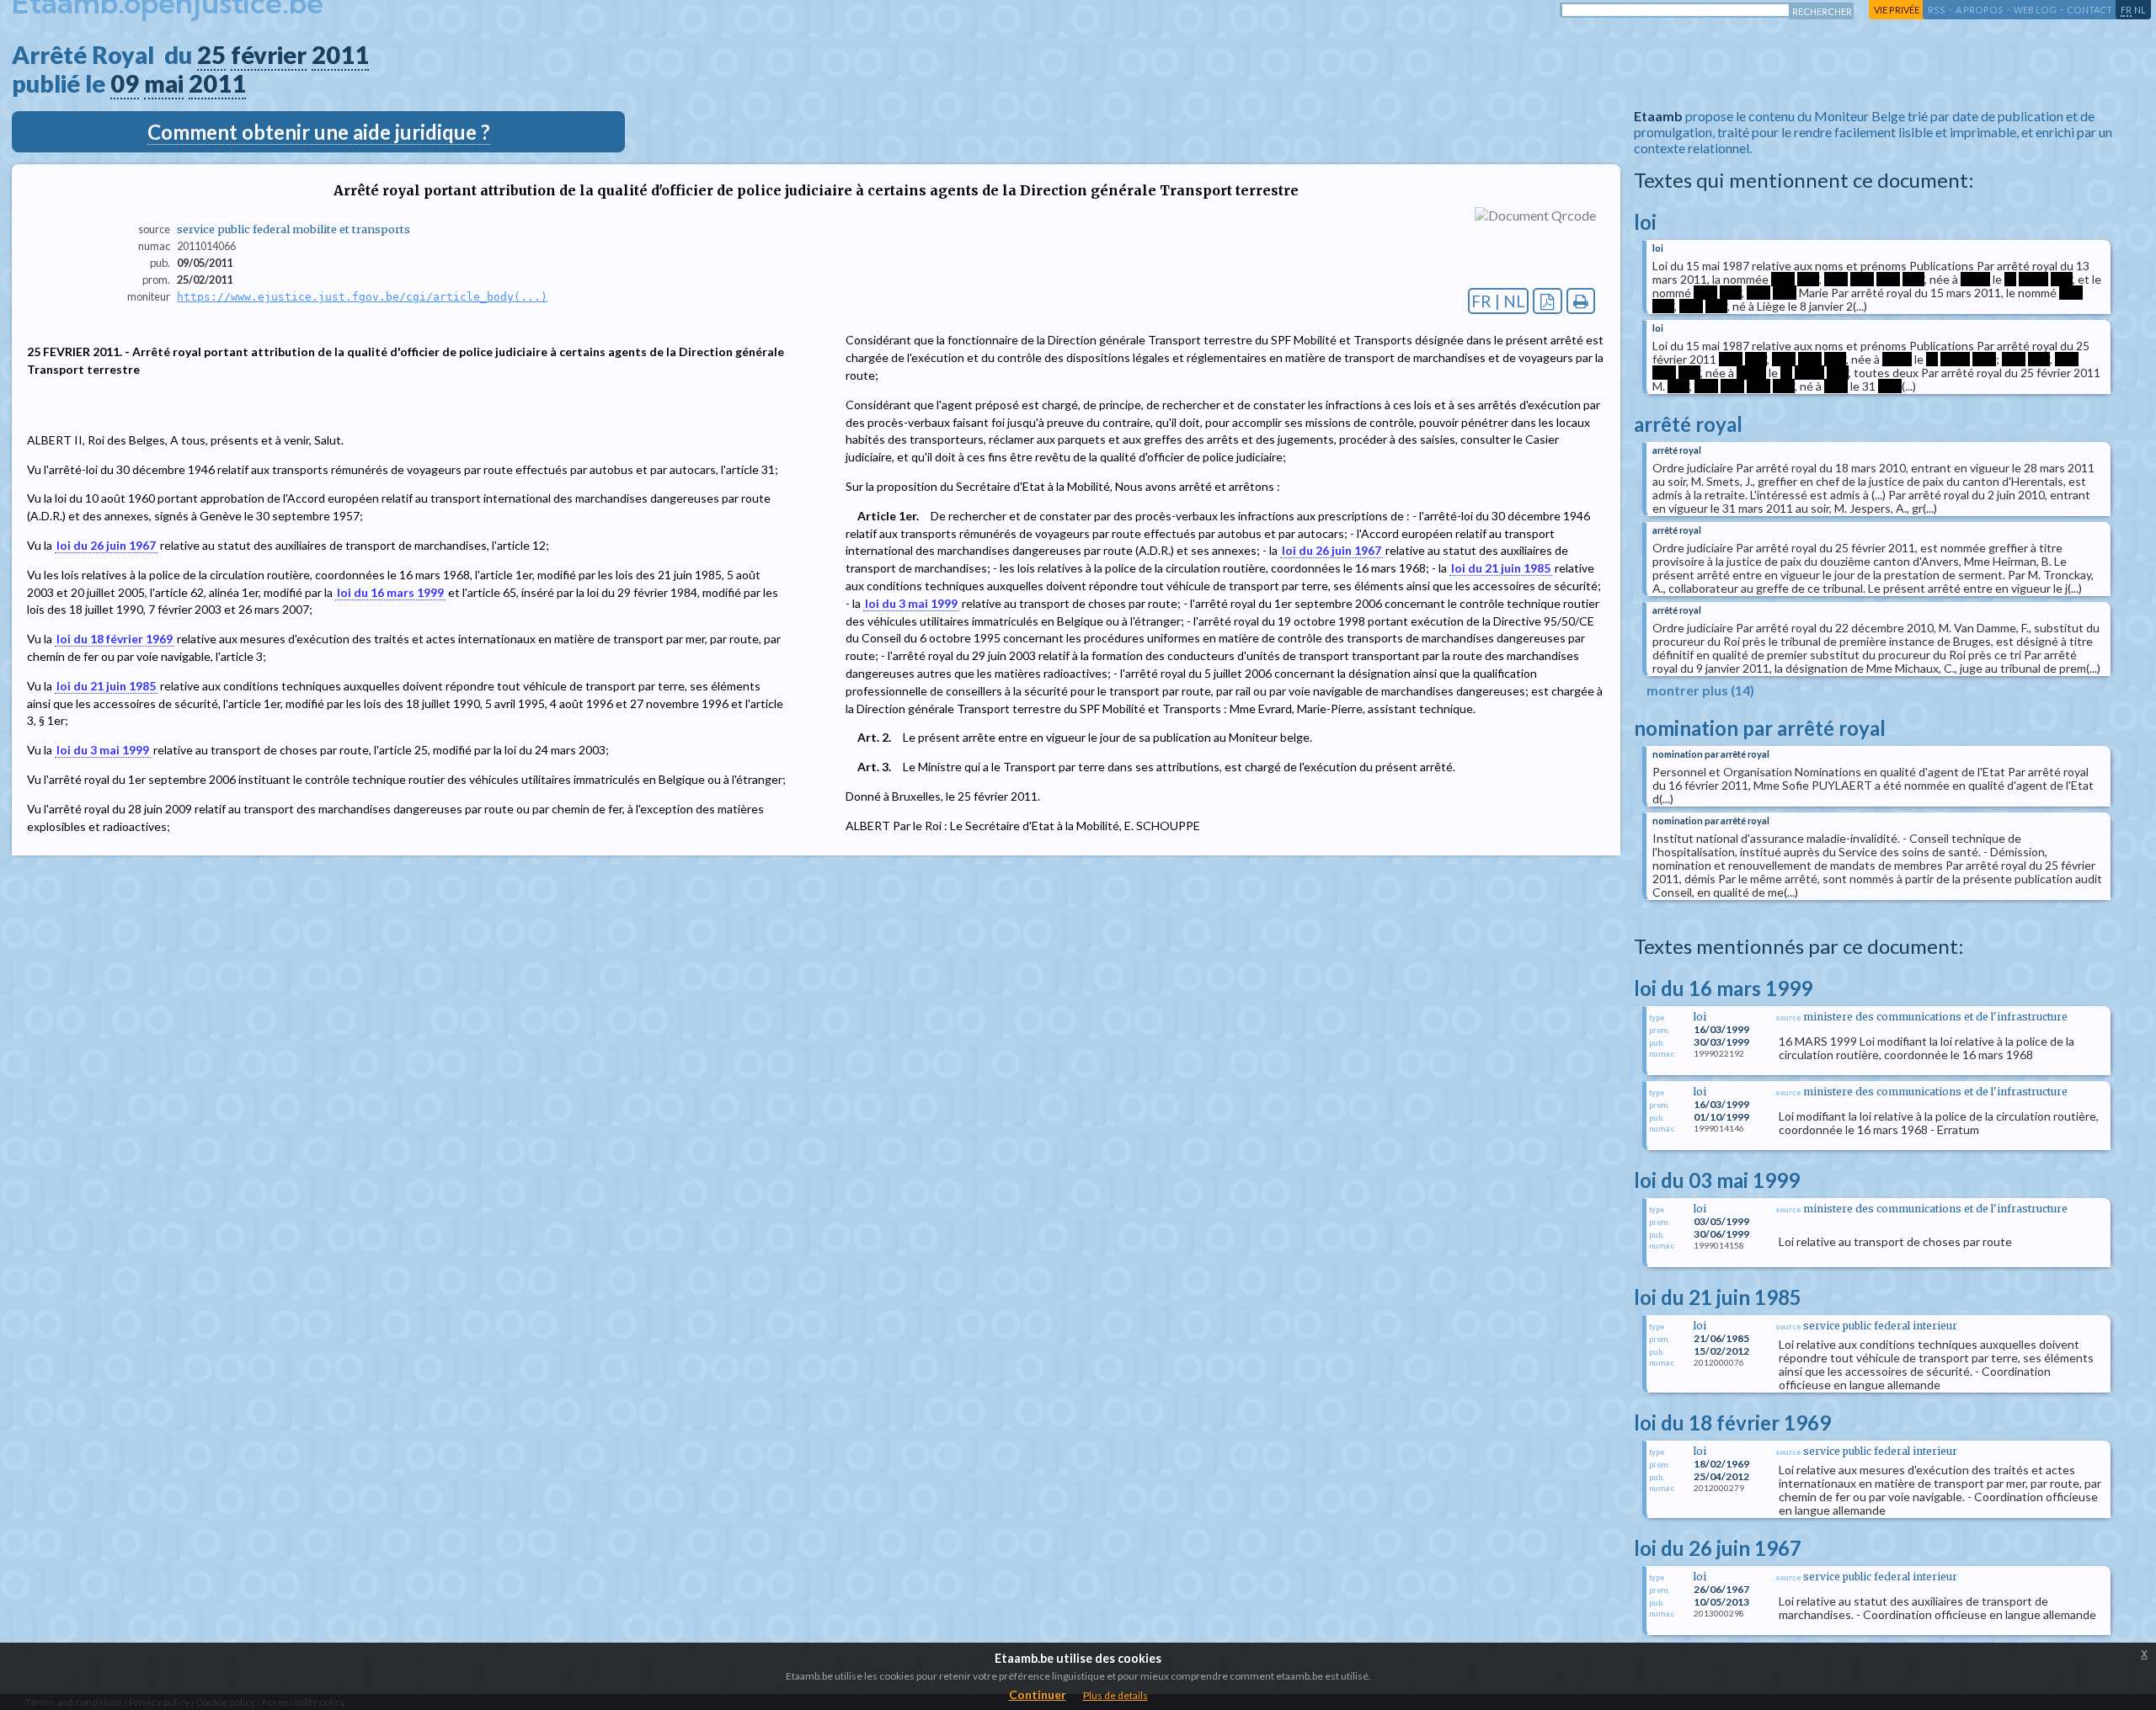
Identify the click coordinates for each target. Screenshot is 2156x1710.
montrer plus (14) (1700, 690)
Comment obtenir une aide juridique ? (319, 132)
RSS (1937, 10)
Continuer (1038, 1694)
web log (2035, 10)
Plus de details (1115, 1695)
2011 (340, 55)
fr (2126, 10)
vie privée (1897, 10)
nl (2140, 10)
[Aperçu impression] (1581, 301)
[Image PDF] (1548, 301)
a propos (1980, 10)
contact (2089, 10)
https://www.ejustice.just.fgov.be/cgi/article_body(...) (362, 297)
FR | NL (1498, 301)
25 (211, 55)
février (269, 55)
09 (125, 83)
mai (164, 83)
